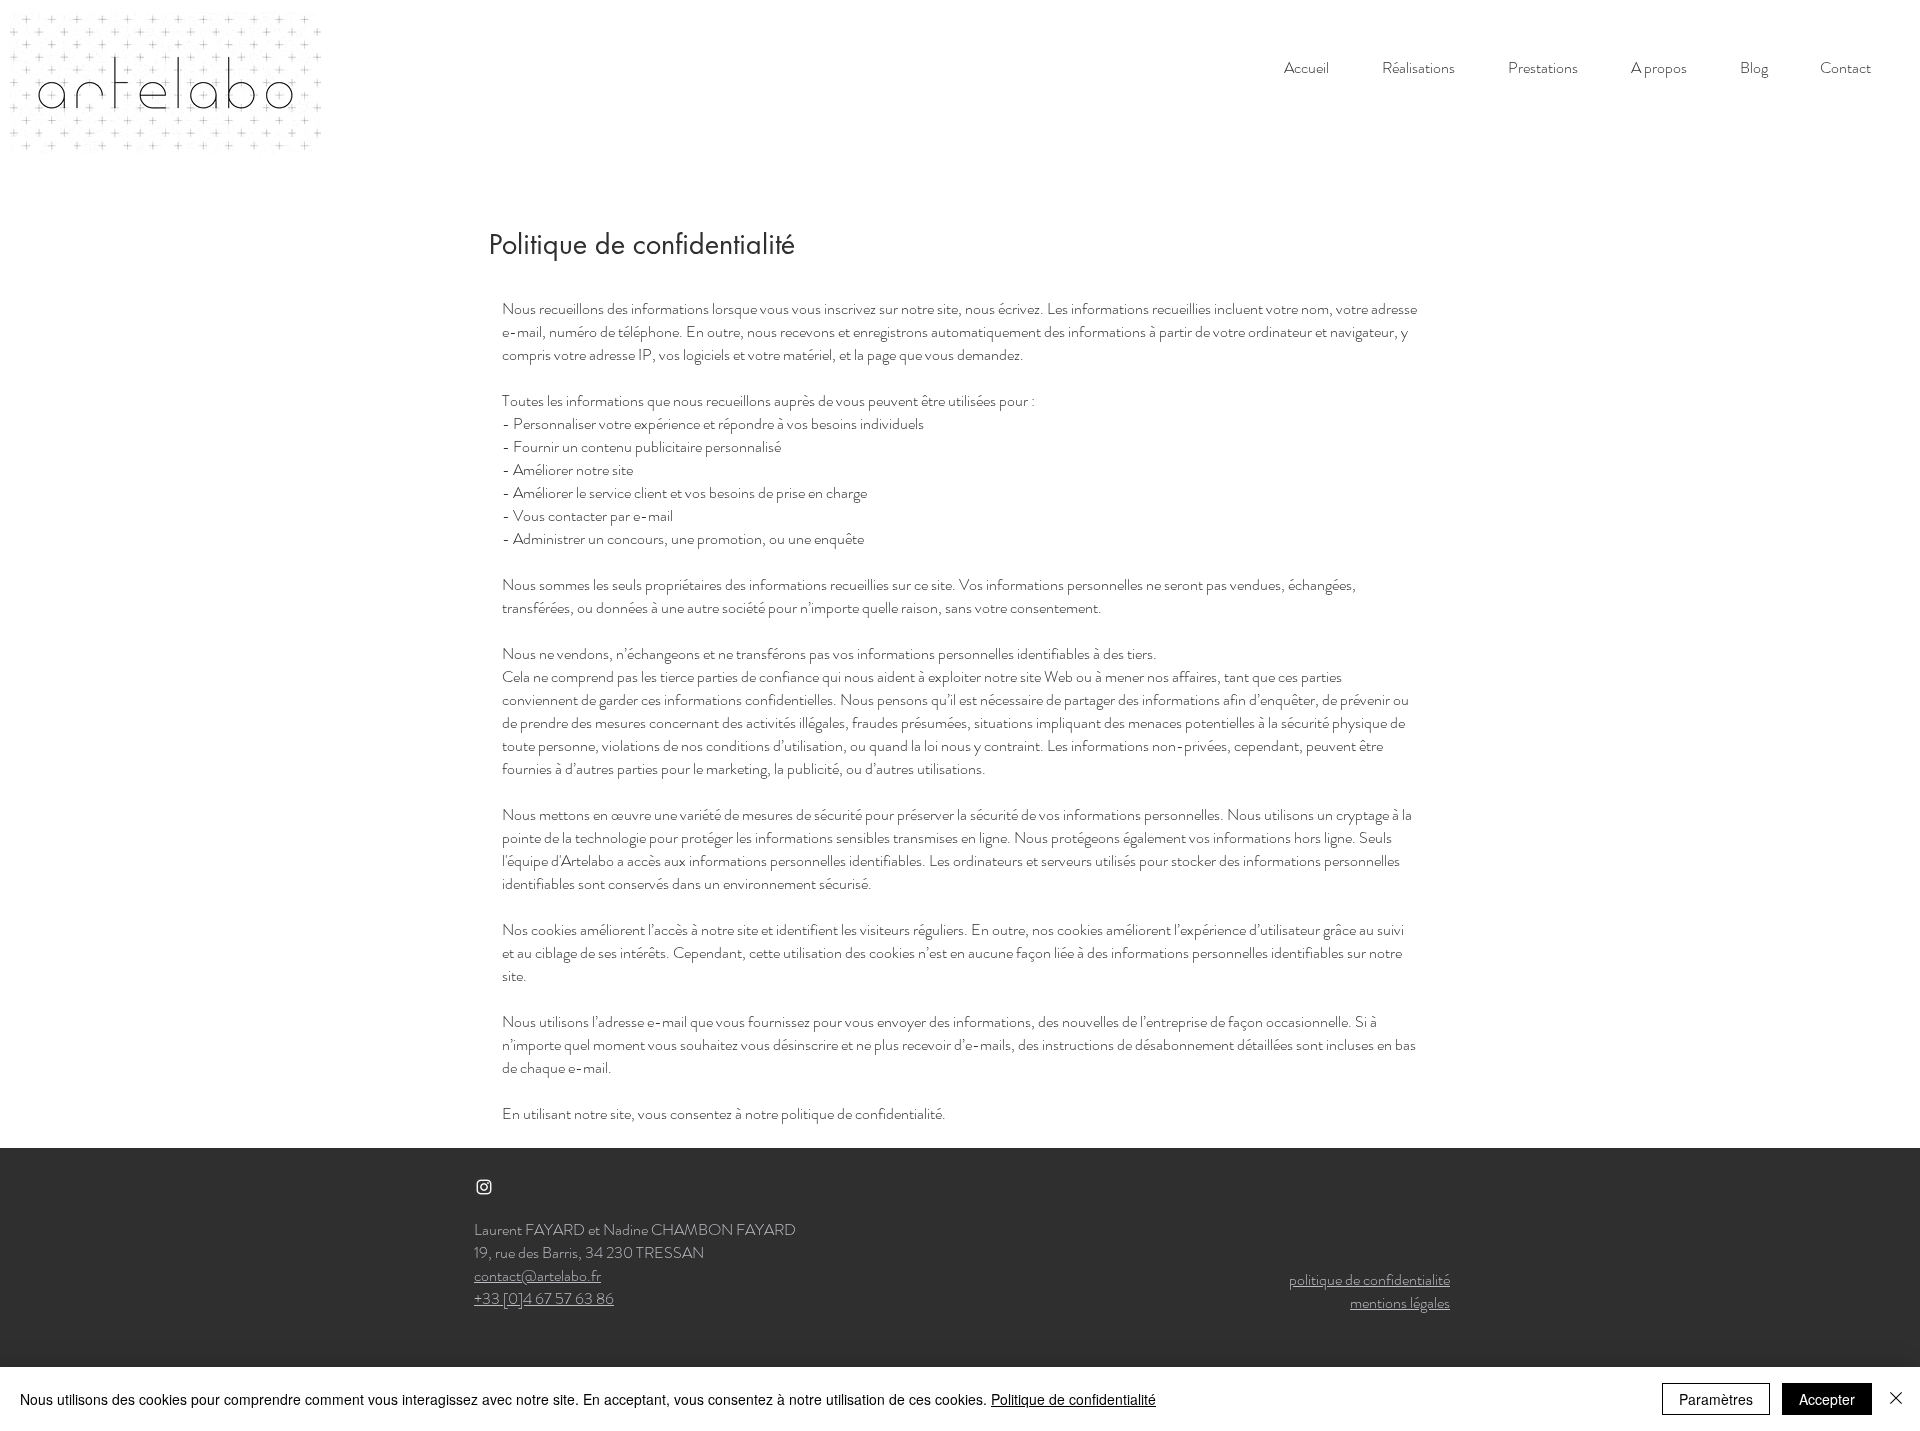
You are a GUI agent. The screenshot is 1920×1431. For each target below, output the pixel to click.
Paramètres (1716, 1399)
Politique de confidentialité (1073, 1399)
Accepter (1827, 1399)
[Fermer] (1896, 1399)
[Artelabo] (484, 1187)
